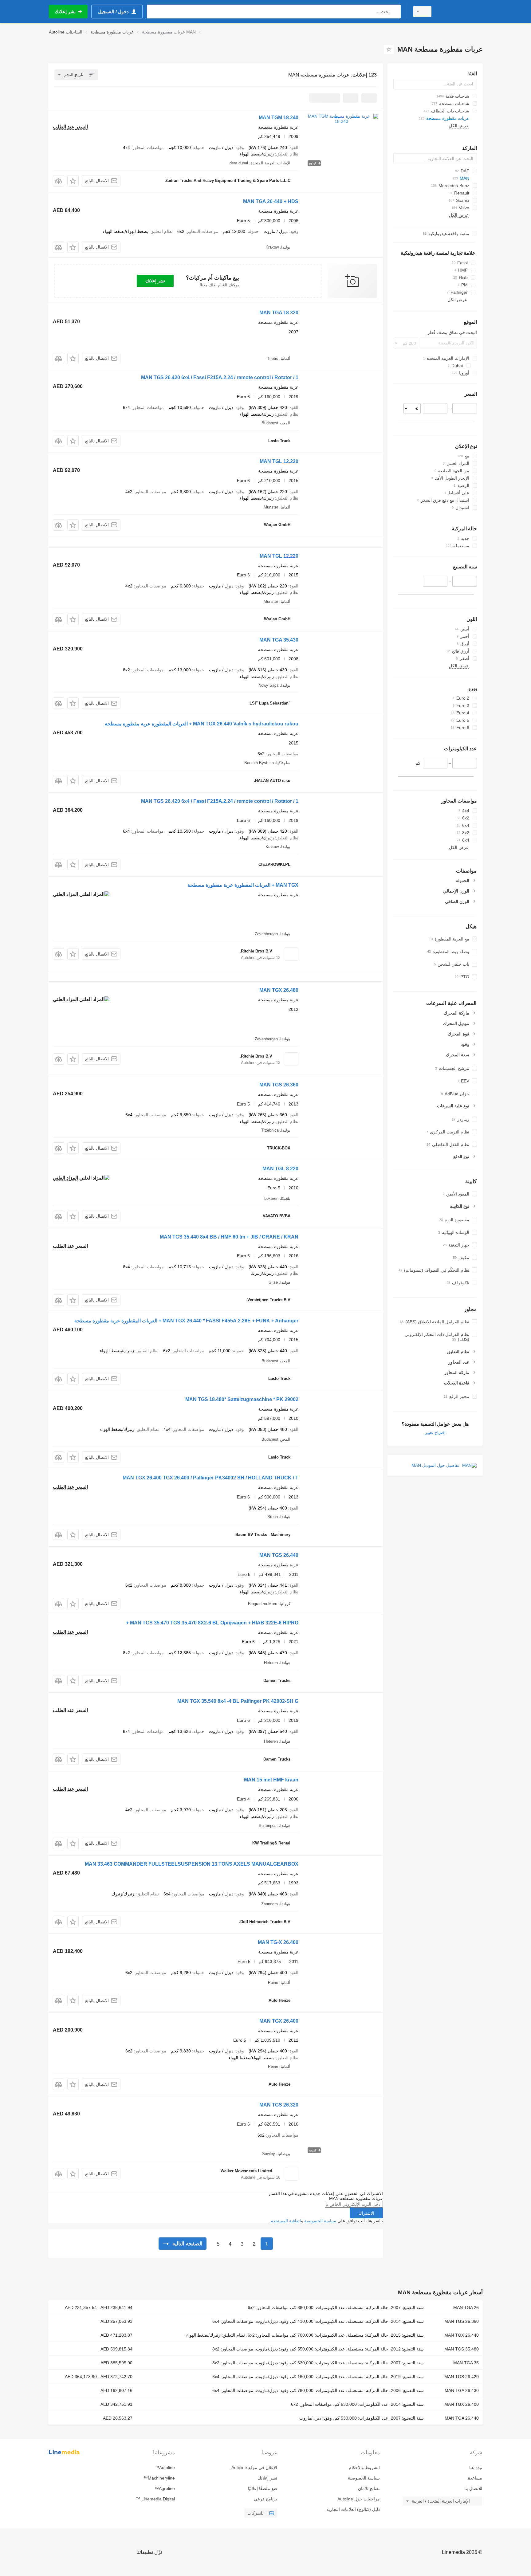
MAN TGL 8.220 (280, 1169)
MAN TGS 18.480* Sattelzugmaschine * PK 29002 (242, 1399)
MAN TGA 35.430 (279, 640)
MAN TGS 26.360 (279, 1085)
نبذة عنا (476, 2468)
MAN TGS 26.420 (462, 2377)
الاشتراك (366, 2213)
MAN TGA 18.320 (279, 313)
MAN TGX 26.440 (462, 2335)
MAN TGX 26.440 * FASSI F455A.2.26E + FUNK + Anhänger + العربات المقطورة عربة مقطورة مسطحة (186, 1321)
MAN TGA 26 (466, 2307)
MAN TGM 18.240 (279, 118)
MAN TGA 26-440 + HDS (271, 201)
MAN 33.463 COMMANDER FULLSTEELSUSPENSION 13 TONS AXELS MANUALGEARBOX (192, 1864)
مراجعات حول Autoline (358, 2499)
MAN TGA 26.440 (462, 2418)
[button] (73, 181)
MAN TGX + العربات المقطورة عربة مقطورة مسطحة (243, 885)
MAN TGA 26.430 (462, 2390)
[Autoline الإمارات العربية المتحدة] (461, 12)
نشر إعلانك (155, 281)
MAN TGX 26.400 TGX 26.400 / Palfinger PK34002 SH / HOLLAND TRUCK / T (210, 1478)
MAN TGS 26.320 (279, 2105)
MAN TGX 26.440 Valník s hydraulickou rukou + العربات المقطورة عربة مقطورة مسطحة (202, 724)
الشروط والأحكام (364, 2468)
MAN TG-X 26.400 (278, 1942)
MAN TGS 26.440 (279, 1555)
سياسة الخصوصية (320, 2221)
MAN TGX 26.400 (279, 2021)
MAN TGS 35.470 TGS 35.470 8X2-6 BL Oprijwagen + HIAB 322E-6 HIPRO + (212, 1623)
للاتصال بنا (473, 2488)
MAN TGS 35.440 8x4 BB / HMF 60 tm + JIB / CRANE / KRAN (229, 1237)
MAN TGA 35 (466, 2363)
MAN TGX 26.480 (279, 990)
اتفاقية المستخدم (286, 2221)
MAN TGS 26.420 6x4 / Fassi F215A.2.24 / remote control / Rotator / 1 (220, 377)
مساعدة (475, 2478)
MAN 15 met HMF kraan (271, 1780)
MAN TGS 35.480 (462, 2349)
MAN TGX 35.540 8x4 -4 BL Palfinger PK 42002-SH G (238, 1701)
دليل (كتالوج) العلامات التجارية (353, 2509)
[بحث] (395, 12)
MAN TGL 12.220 (279, 461)
